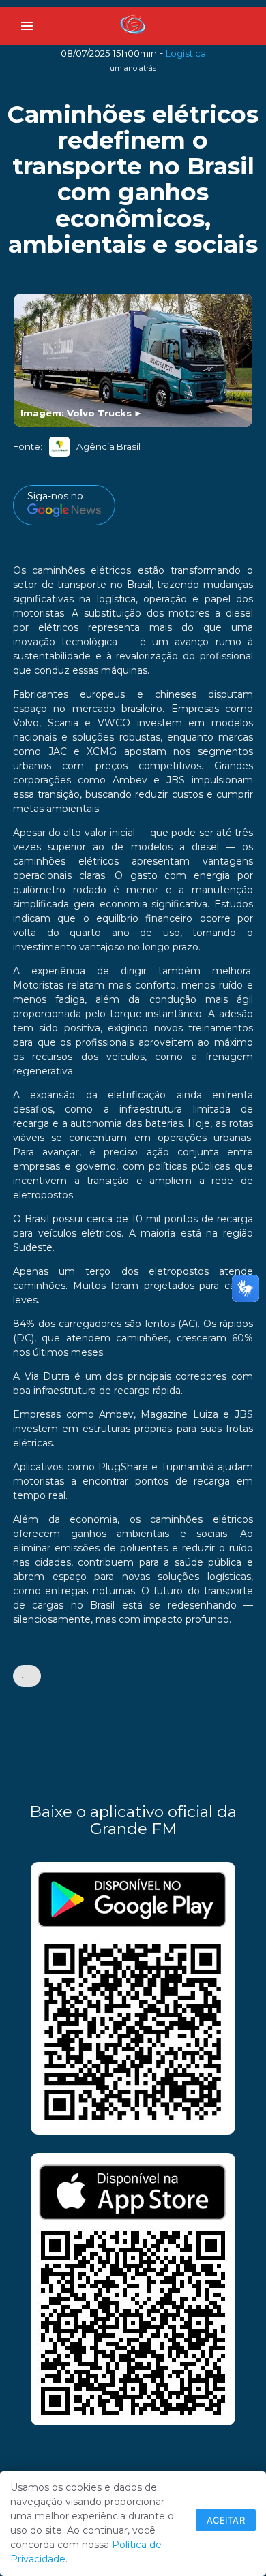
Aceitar (226, 2520)
